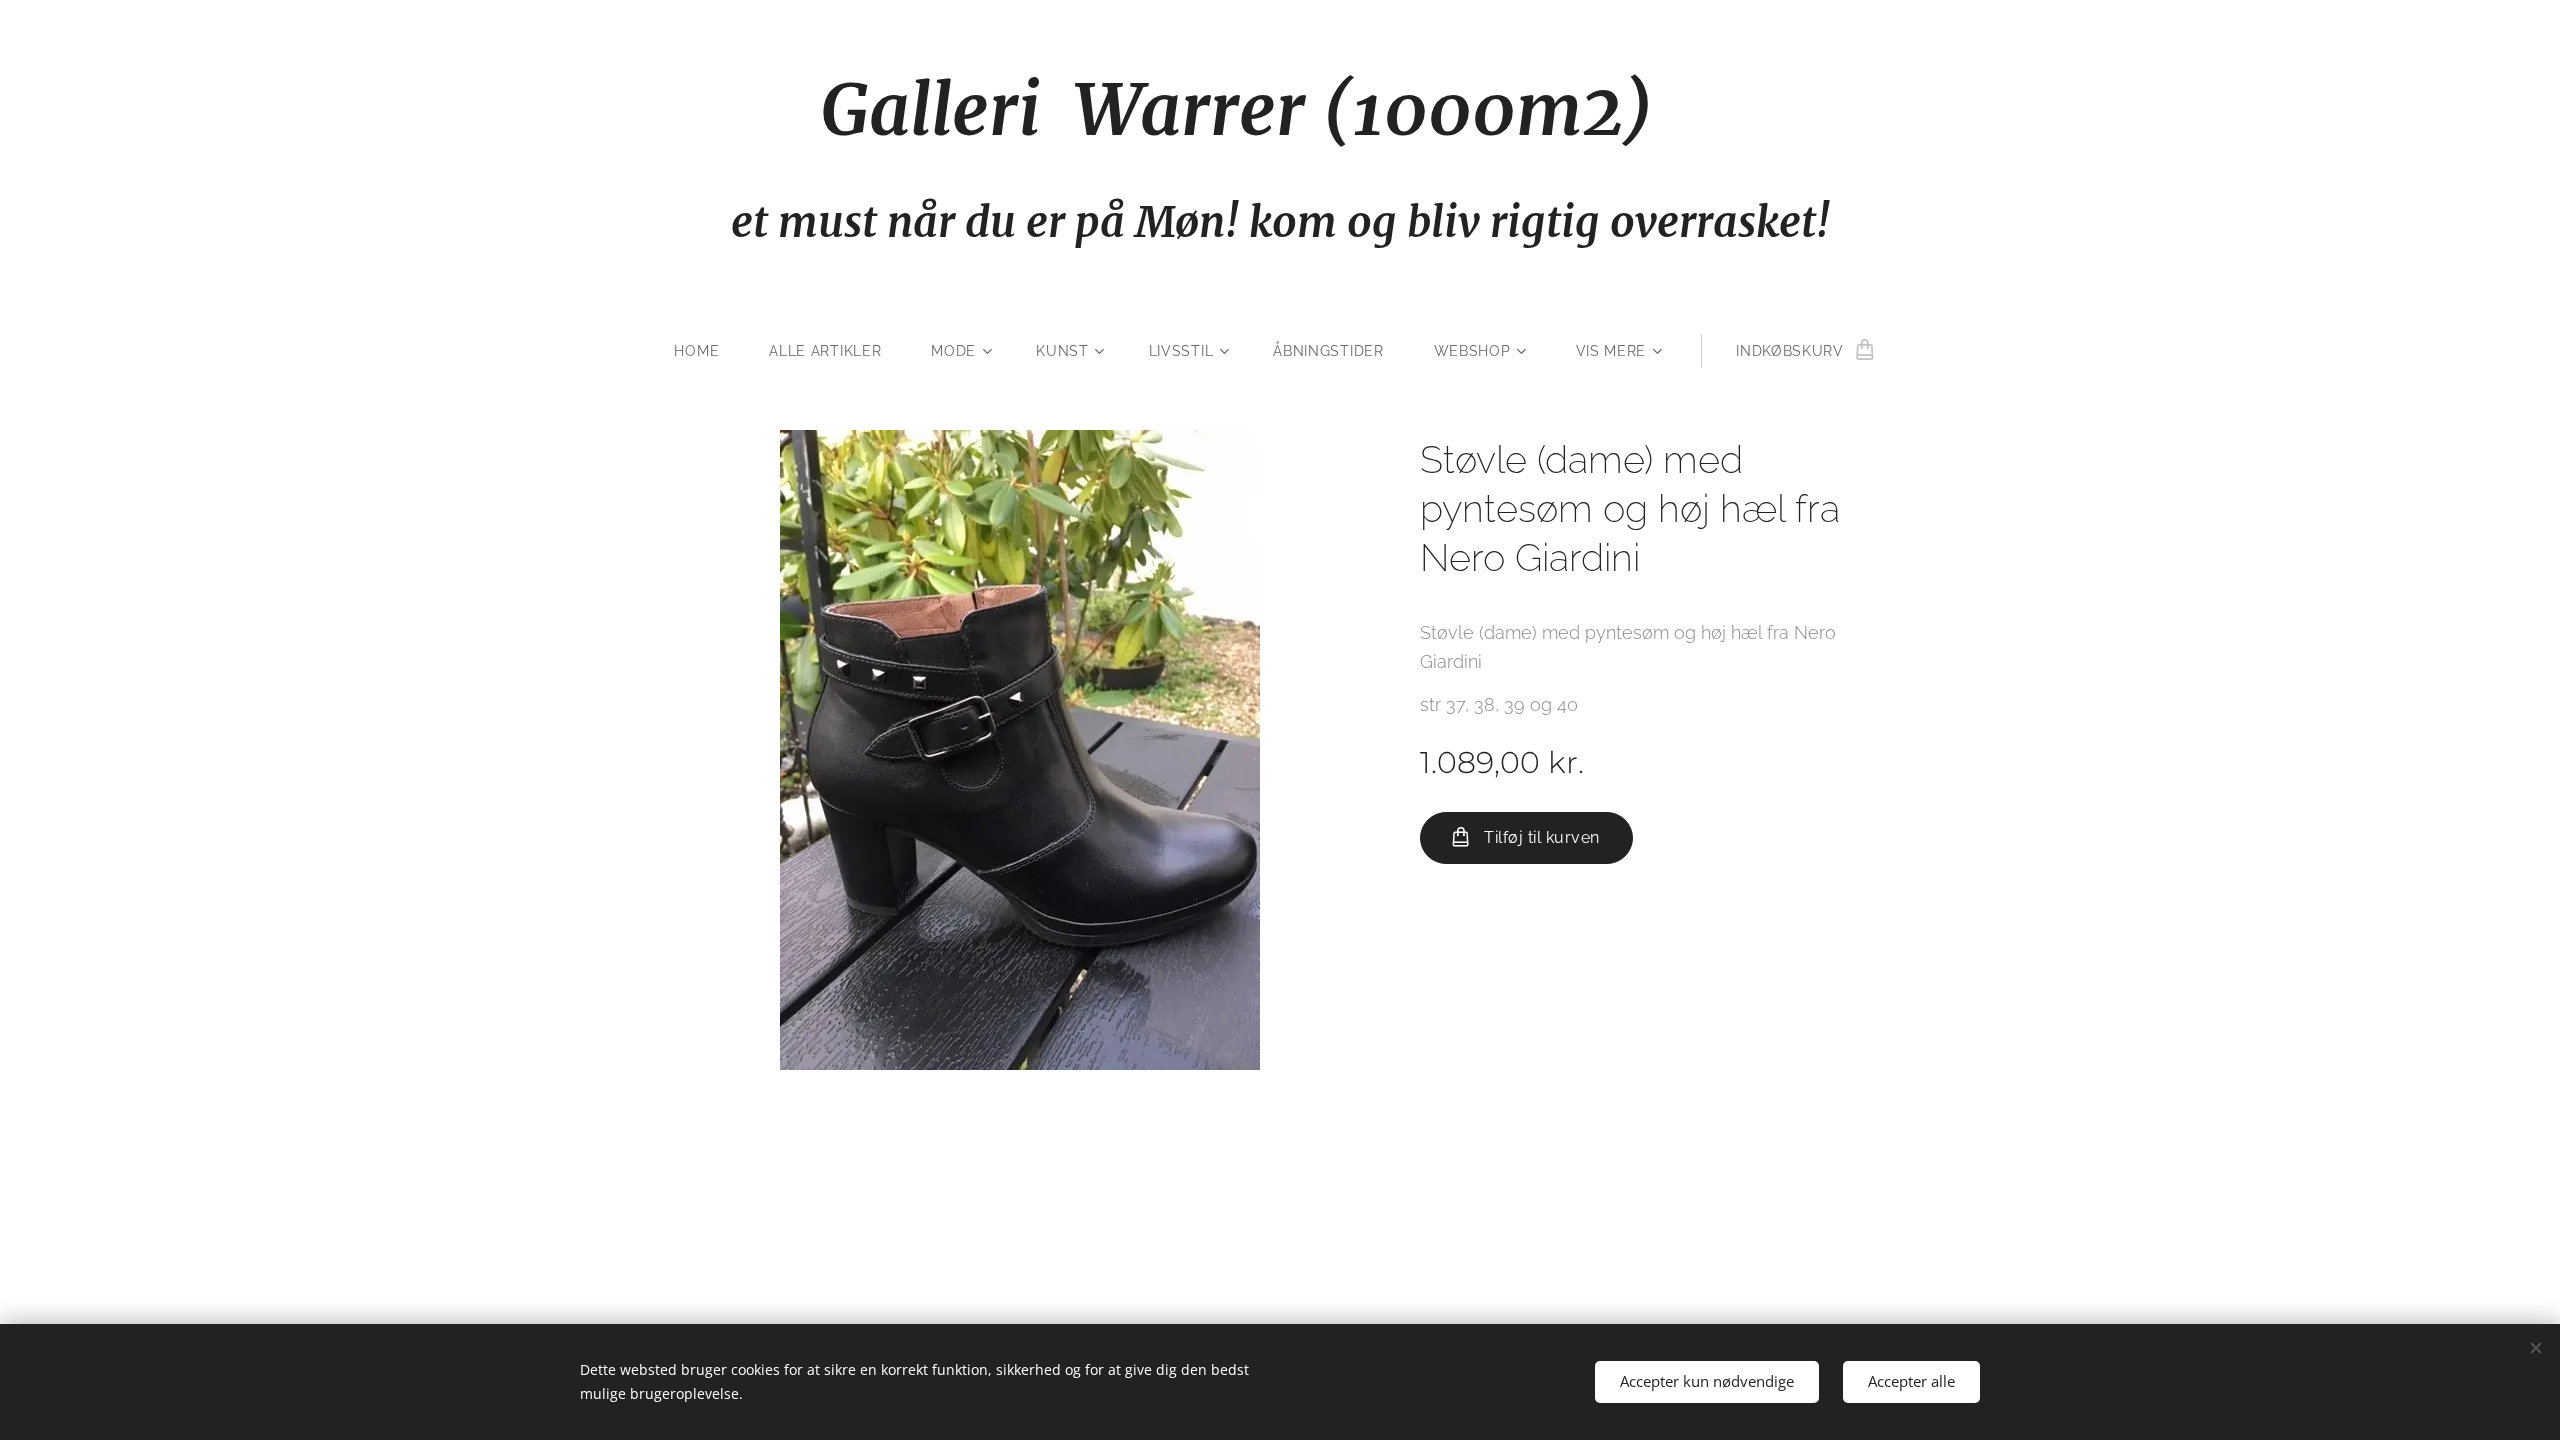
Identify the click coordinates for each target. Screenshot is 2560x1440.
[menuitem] (709, 351)
